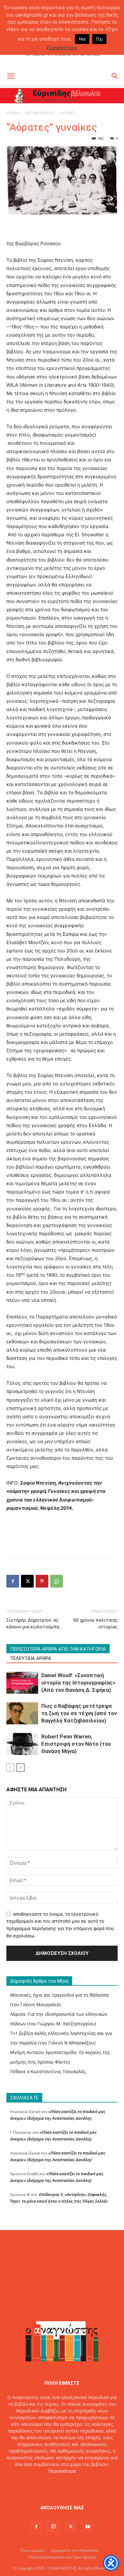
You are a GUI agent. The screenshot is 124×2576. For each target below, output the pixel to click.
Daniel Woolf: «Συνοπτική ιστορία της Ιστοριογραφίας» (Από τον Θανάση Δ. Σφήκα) (78, 1683)
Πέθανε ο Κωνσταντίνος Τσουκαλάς (48, 2071)
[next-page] (21, 1768)
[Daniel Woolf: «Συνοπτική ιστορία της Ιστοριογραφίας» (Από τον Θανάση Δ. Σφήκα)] (22, 1683)
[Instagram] (53, 2527)
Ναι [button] (82, 39)
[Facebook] (13, 1581)
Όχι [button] (99, 39)
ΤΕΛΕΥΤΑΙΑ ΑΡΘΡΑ (31, 1658)
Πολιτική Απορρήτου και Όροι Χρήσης (62, 2557)
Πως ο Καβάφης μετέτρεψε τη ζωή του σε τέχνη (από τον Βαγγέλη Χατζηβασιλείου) (79, 1713)
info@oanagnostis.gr (77, 2484)
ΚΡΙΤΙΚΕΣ (68, 113)
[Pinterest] (42, 1581)
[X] (27, 1581)
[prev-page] (10, 1768)
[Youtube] (88, 2527)
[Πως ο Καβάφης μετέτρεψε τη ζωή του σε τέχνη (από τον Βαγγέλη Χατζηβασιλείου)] (22, 1713)
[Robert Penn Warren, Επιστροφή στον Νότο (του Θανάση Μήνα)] (22, 1744)
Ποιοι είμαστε (33, 2550)
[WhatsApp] (57, 1581)
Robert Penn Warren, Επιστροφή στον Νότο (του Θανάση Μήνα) (76, 1744)
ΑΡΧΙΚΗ (13, 113)
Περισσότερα (62, 2471)
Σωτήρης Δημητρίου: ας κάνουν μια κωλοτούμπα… (34, 1623)
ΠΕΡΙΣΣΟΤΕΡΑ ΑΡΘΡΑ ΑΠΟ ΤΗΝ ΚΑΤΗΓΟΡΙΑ (58, 1649)
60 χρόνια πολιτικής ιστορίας (96, 1623)
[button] (11, 76)
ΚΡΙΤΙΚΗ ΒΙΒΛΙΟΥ (40, 113)
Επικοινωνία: (40, 2484)
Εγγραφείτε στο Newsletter (75, 2550)
